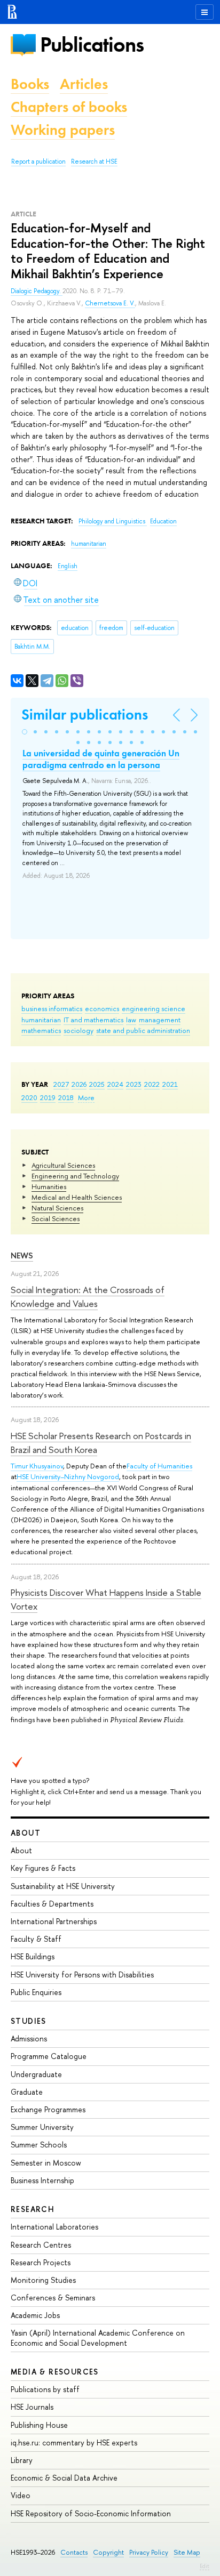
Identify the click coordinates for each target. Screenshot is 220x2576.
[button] (25, 732)
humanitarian (41, 1020)
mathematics (41, 1030)
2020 (29, 1097)
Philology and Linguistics (113, 521)
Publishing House (39, 2425)
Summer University (42, 2127)
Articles (84, 84)
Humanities (49, 1186)
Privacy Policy (149, 2552)
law (131, 1020)
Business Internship (42, 2180)
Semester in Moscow (46, 2163)
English (68, 566)
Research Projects (41, 2262)
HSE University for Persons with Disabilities (82, 1975)
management (160, 1020)
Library (22, 2460)
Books (30, 84)
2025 (97, 1084)
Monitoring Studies (43, 2280)
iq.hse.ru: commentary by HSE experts (74, 2442)
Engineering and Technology (75, 1176)
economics (102, 1008)
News (22, 1255)
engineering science (154, 1008)
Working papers (63, 130)
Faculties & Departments (52, 1904)
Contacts (74, 2552)
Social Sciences (56, 1218)
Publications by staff (45, 2389)
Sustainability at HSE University (63, 1886)
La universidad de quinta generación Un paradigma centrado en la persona (101, 759)
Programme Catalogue (49, 2056)
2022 (152, 1084)
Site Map (187, 2552)
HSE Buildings (33, 1956)
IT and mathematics (93, 1020)
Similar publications (85, 714)
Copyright (108, 2552)
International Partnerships (54, 1921)
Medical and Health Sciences (77, 1197)
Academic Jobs (35, 2315)
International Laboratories (54, 2227)
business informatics (52, 1008)
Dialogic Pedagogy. (37, 291)
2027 (61, 1084)
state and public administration (143, 1030)
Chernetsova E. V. (110, 303)
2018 (66, 1097)
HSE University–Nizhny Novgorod (68, 1476)
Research (33, 2209)
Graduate (27, 2092)
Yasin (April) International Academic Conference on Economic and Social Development (98, 2337)
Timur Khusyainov (37, 1466)
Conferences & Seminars (53, 2298)
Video (21, 2495)
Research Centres (41, 2245)
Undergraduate (36, 2074)
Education (163, 521)
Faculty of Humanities (159, 1466)
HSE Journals (32, 2407)
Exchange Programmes (48, 2109)
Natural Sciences (57, 1208)
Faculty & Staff (36, 1939)
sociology (78, 1030)
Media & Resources (55, 2372)
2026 (79, 1084)
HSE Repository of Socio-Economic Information (91, 2513)
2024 (115, 1084)
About (26, 1833)
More (86, 1097)
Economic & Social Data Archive (64, 2478)
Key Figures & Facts (43, 1868)
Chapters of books (69, 107)
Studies (29, 2021)
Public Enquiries (36, 1992)
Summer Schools (39, 2145)
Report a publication (38, 161)
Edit (205, 2566)
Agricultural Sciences (63, 1165)
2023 (134, 1084)
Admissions (29, 2038)
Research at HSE (94, 161)
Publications (92, 45)
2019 (48, 1097)
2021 (170, 1084)
